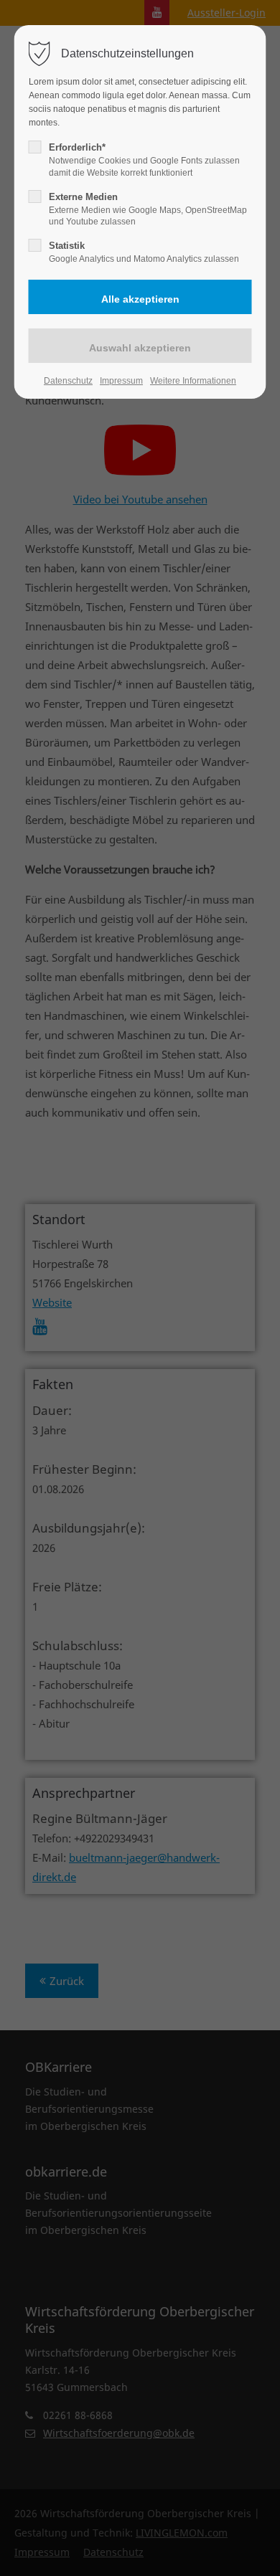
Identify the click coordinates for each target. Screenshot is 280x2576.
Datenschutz (68, 381)
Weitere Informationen (193, 381)
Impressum (121, 381)
